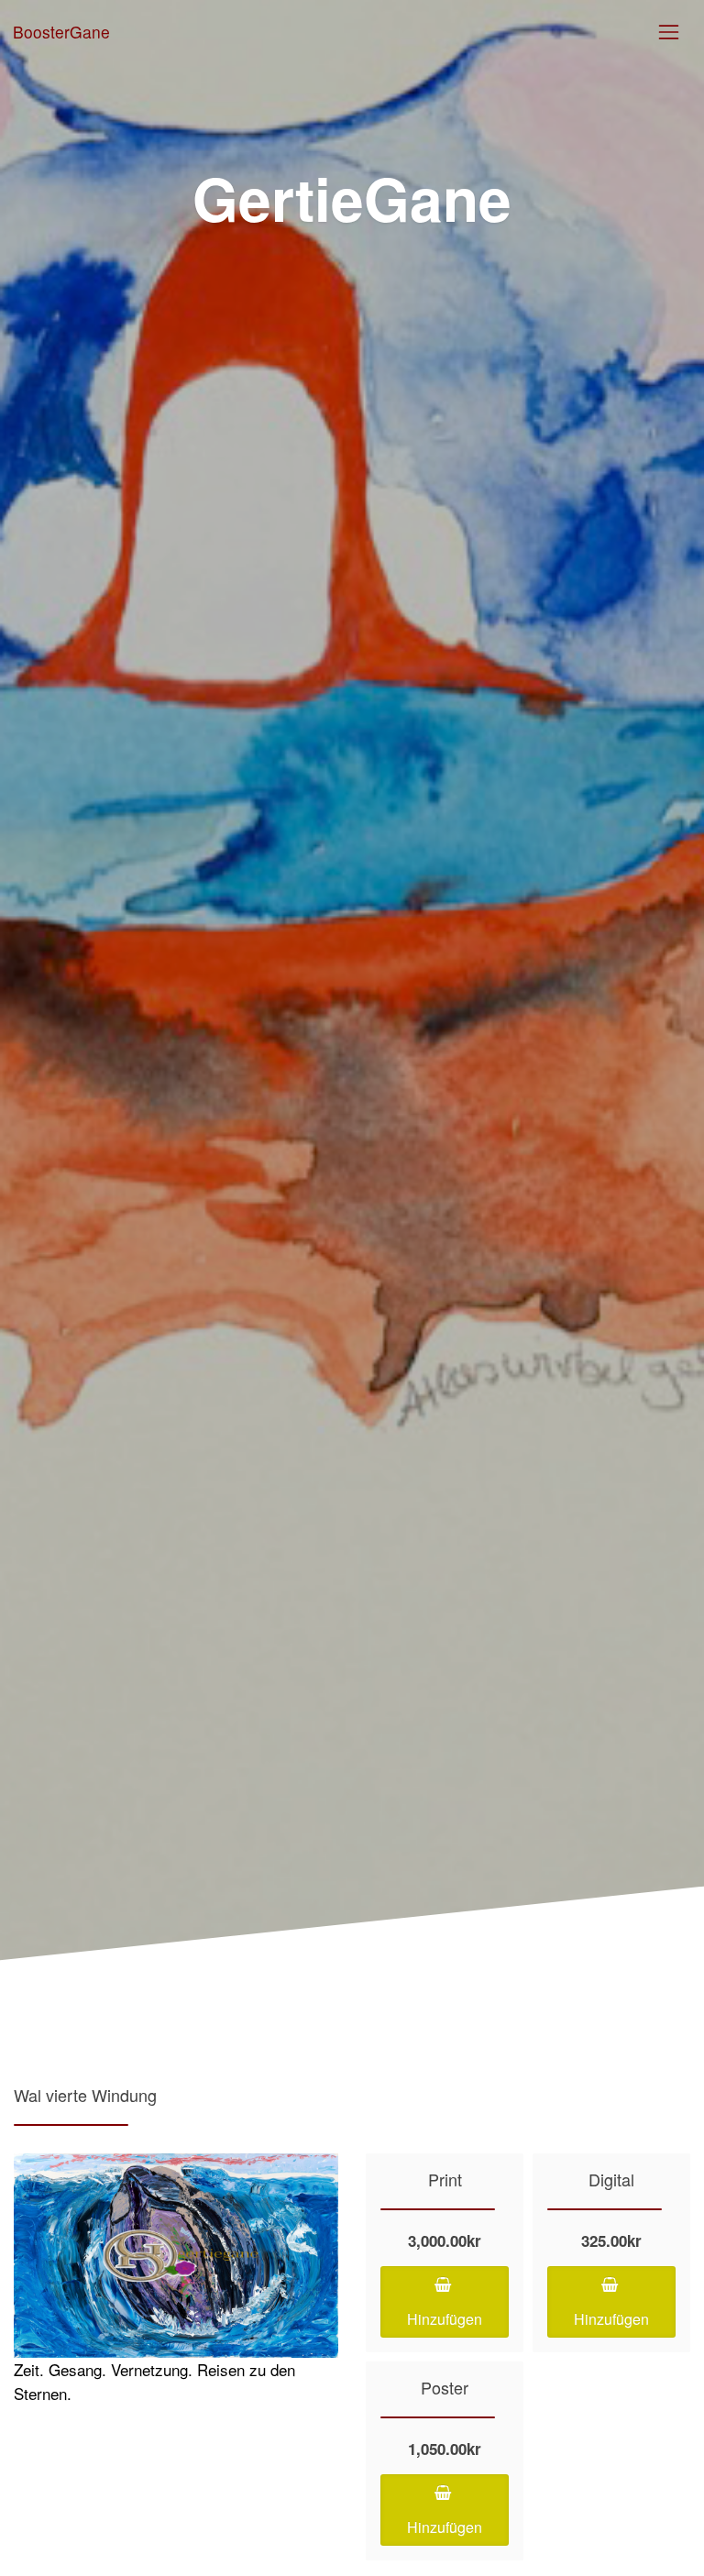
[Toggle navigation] (669, 32)
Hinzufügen (445, 2319)
